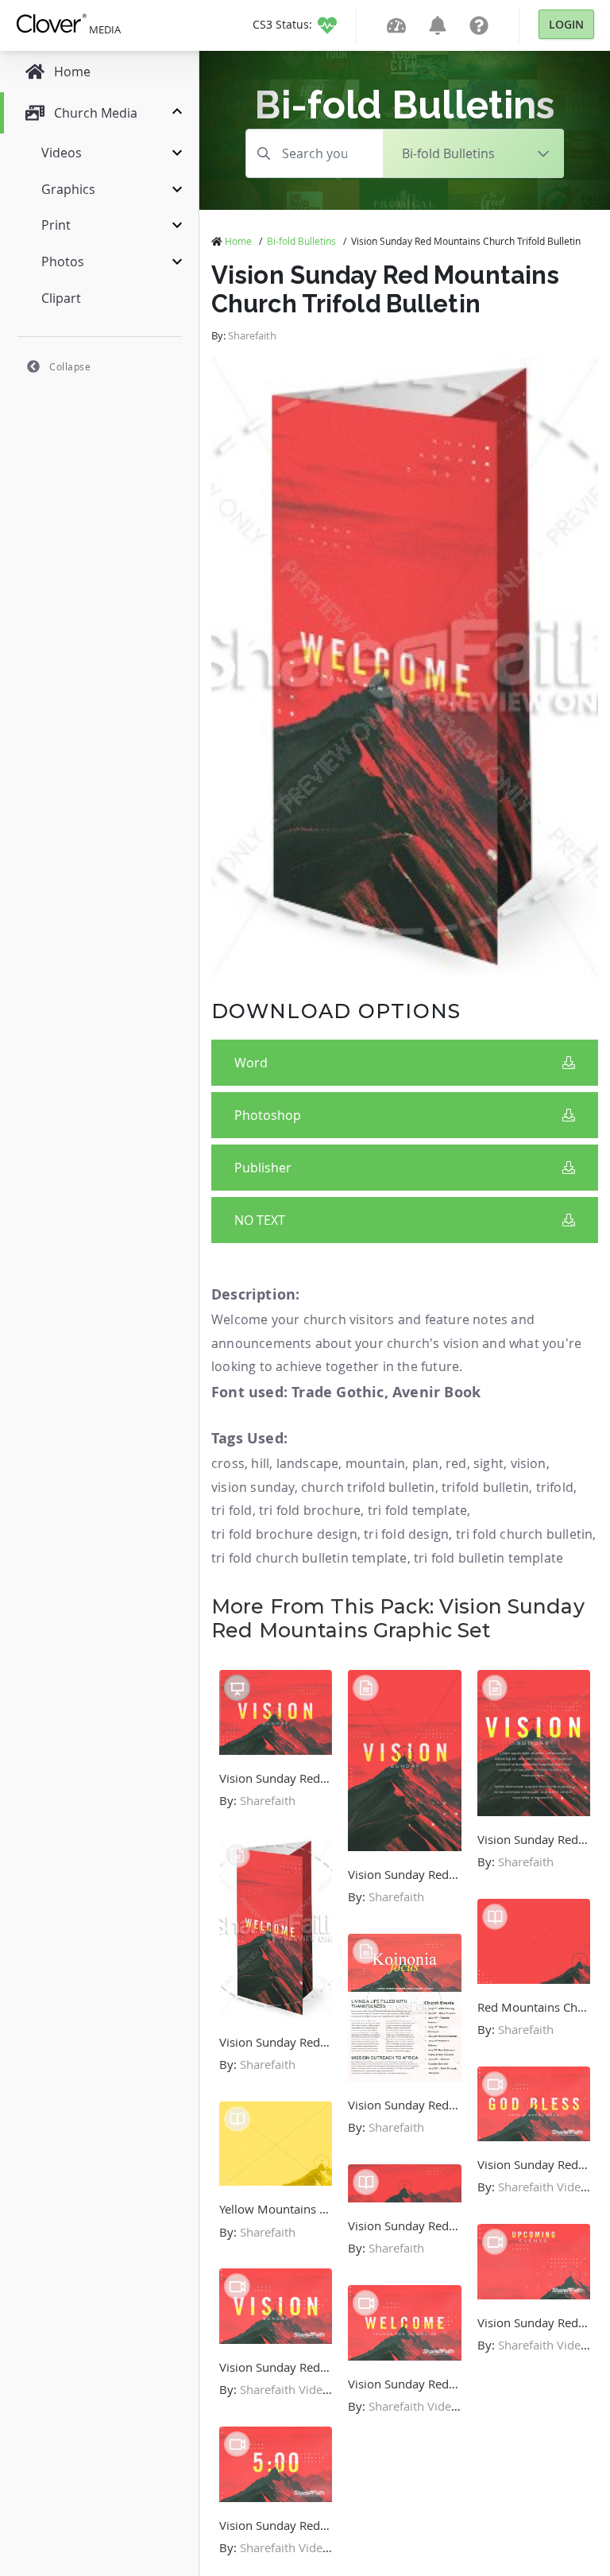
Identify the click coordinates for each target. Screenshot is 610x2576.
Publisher (263, 1168)
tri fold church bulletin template (309, 1558)
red (456, 1463)
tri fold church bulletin (525, 1534)
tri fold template (417, 1510)
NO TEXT (260, 1220)
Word (251, 1063)
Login (566, 24)
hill (260, 1463)
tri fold (232, 1510)
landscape (308, 1463)
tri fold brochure (310, 1510)
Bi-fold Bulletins (301, 241)
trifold (555, 1487)
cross (228, 1463)
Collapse (70, 366)
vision (529, 1463)
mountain (376, 1463)
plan (426, 1463)
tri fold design (406, 1534)
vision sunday (253, 1487)
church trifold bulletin (368, 1487)
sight (488, 1463)
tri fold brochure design (284, 1534)
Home (238, 241)
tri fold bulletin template (488, 1558)
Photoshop (268, 1115)
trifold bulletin (485, 1487)
